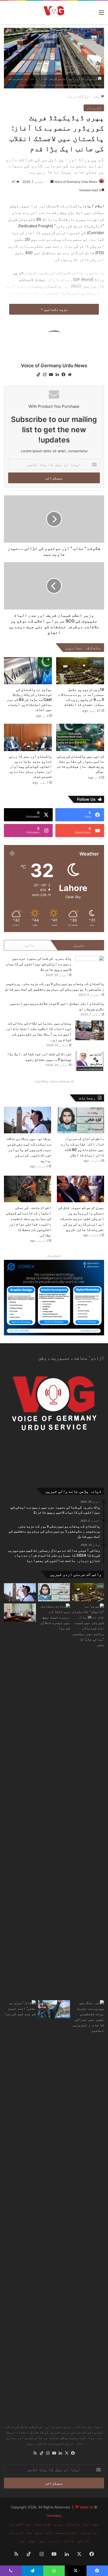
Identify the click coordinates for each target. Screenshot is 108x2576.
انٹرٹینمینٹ (67, 2532)
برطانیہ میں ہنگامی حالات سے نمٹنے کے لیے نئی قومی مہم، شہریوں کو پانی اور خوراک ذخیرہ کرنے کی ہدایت (29, 1149)
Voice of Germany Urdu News (76, 182)
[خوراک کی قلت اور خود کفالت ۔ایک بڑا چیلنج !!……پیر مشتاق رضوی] (90, 1061)
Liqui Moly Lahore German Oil (54, 1081)
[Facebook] (63, 375)
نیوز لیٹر (37, 2541)
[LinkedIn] (57, 375)
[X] (67, 2453)
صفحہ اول (93, 96)
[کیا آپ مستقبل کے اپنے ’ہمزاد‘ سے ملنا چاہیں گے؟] (54, 2009)
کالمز (69, 2541)
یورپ (59, 2524)
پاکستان (73, 2524)
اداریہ (55, 2541)
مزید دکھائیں (55, 309)
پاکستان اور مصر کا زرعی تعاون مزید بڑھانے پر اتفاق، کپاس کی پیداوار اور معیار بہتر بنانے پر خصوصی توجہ (30, 766)
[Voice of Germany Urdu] (54, 12)
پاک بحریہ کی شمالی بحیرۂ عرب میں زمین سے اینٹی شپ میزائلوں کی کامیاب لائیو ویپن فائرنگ (39, 964)
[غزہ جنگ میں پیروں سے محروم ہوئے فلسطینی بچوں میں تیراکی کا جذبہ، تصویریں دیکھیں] (88, 2197)
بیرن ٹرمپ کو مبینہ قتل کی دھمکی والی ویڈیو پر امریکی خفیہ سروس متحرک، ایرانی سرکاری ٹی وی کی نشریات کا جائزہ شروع (81, 1218)
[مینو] (101, 14)
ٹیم (22, 2541)
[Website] (70, 375)
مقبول (79, 945)
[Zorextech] (54, 1297)
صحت (29, 2532)
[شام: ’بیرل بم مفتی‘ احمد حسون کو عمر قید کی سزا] (20, 2197)
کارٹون (83, 2541)
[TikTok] (38, 375)
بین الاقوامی (20, 2524)
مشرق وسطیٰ (43, 2524)
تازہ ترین (44, 2532)
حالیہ (29, 945)
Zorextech (54, 1256)
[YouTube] (51, 375)
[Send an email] (52, 182)
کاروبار (74, 96)
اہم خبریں (90, 2532)
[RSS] (35, 2453)
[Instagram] (45, 375)
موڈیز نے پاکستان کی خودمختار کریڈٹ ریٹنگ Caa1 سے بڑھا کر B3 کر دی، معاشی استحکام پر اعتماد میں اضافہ (29, 699)
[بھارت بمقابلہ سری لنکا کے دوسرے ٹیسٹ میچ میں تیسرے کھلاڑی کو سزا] (54, 1801)
